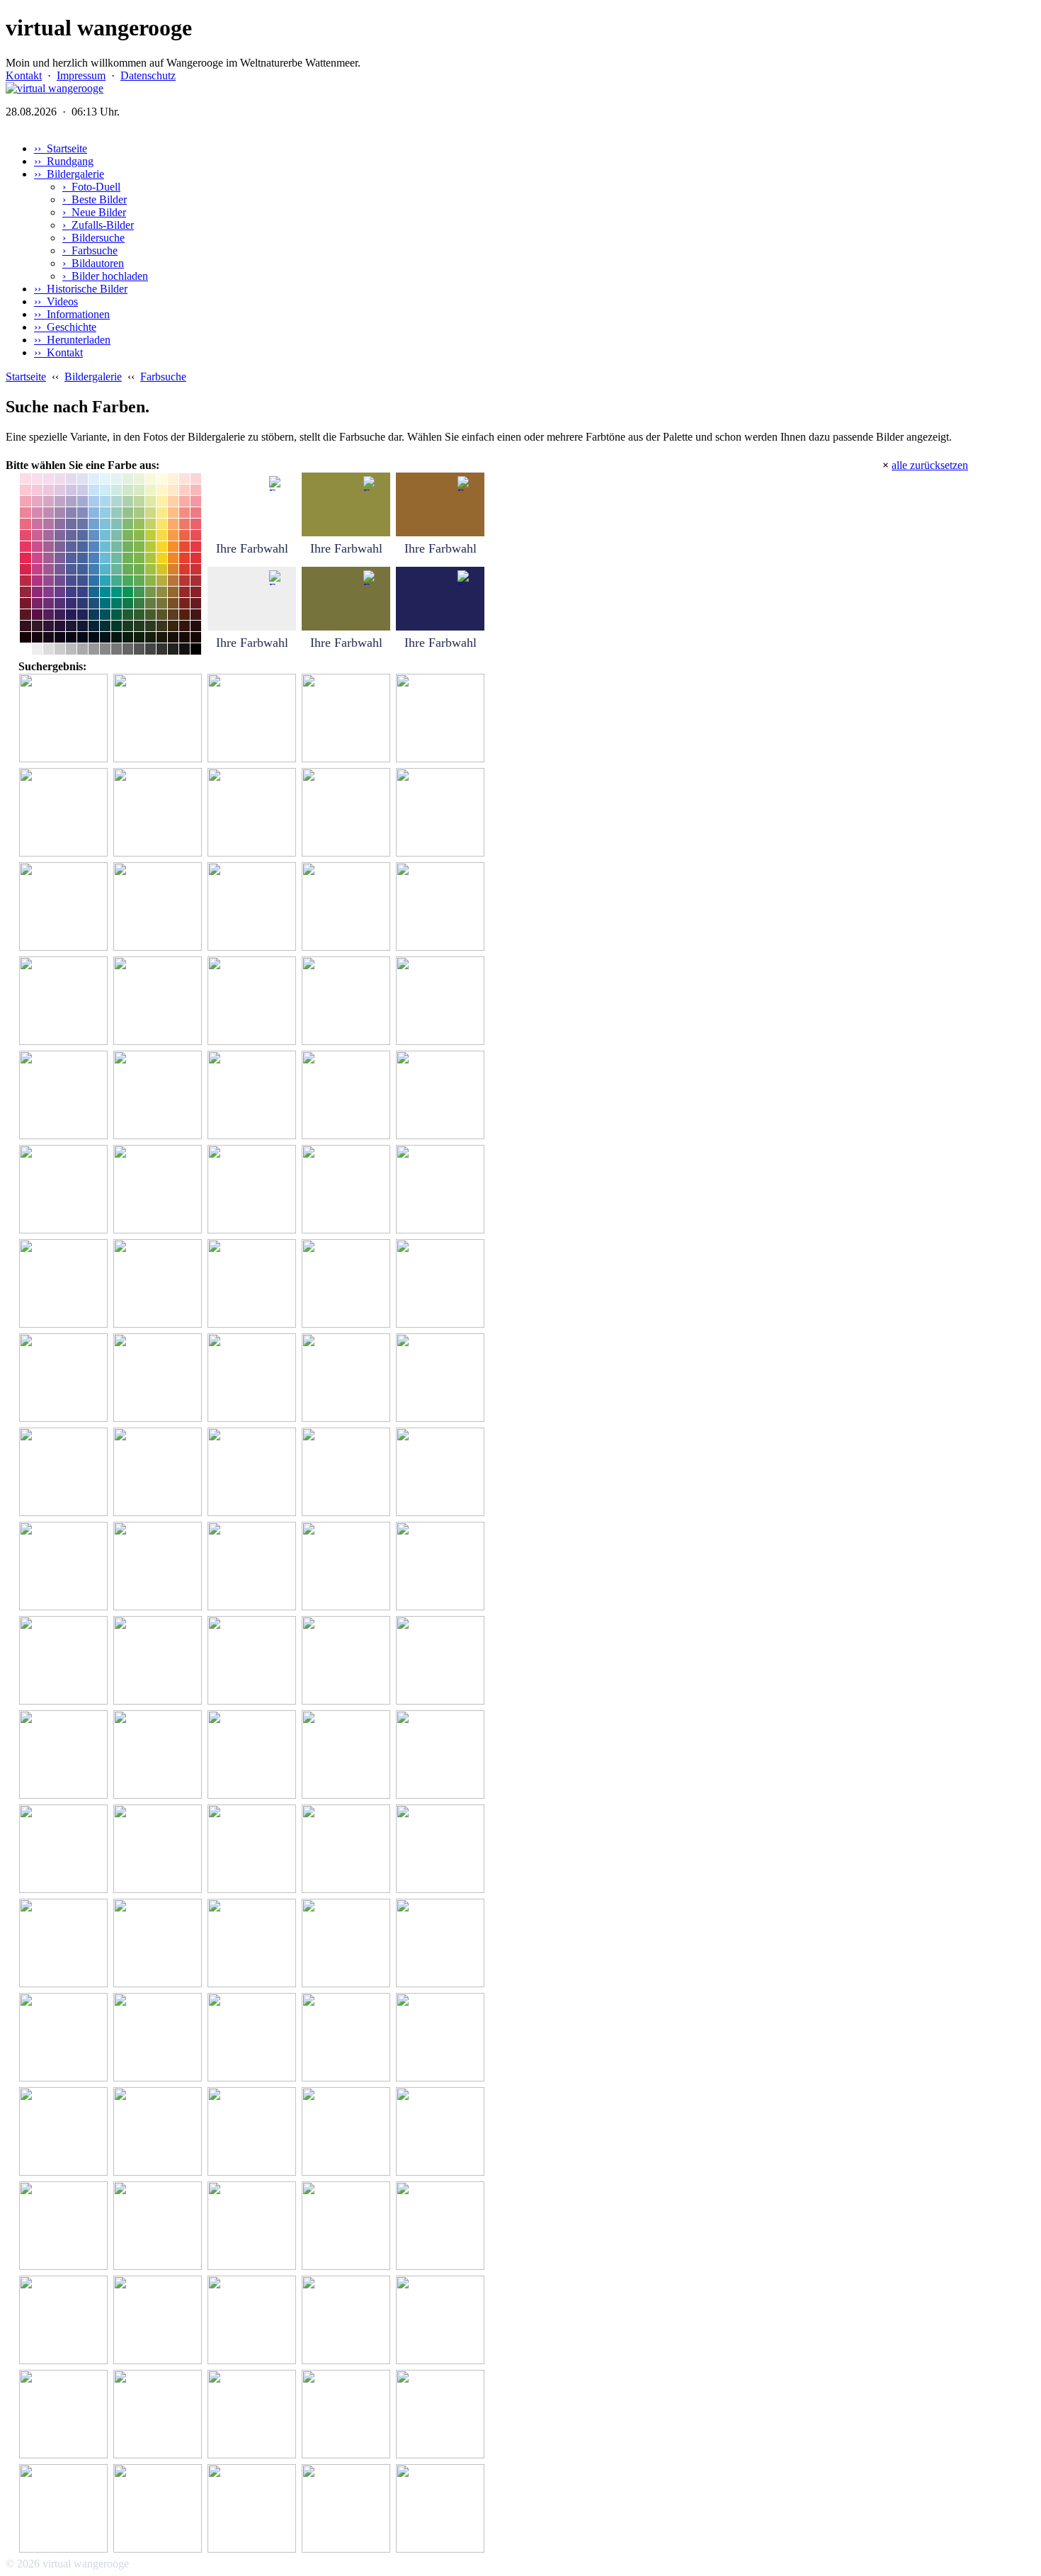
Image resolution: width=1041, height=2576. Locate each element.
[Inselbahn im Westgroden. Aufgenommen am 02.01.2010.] (254, 2226)
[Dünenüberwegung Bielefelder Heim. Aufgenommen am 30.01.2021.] (348, 1284)
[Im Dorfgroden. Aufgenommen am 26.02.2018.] (442, 1473)
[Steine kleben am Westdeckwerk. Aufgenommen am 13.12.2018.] (66, 1755)
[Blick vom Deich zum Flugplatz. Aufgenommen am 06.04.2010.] (442, 1190)
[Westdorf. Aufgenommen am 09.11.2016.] (160, 1473)
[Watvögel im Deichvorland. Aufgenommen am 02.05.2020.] (442, 719)
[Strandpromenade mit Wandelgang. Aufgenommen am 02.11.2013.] (160, 1944)
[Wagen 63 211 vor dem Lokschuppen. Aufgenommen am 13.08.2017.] (66, 2132)
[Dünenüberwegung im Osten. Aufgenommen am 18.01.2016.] (348, 1378)
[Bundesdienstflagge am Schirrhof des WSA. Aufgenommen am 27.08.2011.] (254, 1190)
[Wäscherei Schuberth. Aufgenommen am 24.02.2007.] (254, 2321)
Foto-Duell (91, 187)
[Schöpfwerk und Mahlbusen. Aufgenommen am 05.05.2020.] (254, 1755)
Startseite (26, 377)
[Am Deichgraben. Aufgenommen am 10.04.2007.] (254, 1001)
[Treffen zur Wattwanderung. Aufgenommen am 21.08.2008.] (442, 1944)
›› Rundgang (64, 161)
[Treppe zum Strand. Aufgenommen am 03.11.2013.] (66, 1944)
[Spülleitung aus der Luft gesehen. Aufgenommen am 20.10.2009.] (442, 1849)
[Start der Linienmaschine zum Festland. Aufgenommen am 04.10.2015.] (66, 1284)
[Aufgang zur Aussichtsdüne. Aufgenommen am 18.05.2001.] (442, 1567)
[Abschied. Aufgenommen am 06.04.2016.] (66, 1849)
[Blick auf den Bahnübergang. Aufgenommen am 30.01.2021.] (66, 2415)
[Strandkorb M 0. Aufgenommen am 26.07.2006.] (348, 907)
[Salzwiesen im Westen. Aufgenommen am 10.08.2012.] (66, 1001)
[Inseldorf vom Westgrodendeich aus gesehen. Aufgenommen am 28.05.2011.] (160, 2509)
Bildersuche (93, 238)
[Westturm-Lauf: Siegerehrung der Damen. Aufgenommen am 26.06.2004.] (442, 1096)
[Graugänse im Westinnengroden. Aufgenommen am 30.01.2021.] (254, 1849)
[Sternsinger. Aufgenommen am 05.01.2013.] (348, 813)
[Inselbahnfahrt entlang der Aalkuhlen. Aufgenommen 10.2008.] (160, 2321)
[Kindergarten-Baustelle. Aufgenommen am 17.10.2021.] (66, 1473)
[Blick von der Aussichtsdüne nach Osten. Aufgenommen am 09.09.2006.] (160, 1001)
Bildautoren (93, 263)
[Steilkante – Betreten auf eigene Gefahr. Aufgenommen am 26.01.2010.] (442, 1755)
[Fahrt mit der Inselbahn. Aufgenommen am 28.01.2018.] (66, 2226)
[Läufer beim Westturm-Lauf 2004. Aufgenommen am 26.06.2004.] (348, 2415)
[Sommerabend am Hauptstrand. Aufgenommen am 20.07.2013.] (254, 1661)
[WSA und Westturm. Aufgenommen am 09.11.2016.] (348, 1567)
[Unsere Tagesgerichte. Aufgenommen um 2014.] (160, 2038)
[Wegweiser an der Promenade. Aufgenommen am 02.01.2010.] (254, 1096)
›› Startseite (61, 148)
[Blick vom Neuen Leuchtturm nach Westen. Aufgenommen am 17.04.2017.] (348, 2509)
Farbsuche (90, 250)
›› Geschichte (65, 327)
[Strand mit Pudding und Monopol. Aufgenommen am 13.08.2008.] (442, 2321)
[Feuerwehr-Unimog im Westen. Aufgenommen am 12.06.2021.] (442, 907)
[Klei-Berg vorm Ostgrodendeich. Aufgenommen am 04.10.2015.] (254, 719)
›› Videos (56, 301)
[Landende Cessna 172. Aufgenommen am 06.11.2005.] (442, 2415)
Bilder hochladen (105, 276)
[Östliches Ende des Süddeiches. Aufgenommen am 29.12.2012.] (254, 2132)
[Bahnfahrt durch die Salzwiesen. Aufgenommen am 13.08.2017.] (160, 813)
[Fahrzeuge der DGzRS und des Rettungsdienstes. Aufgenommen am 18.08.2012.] (442, 2226)
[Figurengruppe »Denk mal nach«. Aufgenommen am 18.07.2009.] (160, 1096)
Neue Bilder (94, 212)
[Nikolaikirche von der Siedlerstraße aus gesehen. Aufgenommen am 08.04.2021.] (66, 1378)
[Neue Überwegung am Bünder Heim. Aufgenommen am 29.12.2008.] (160, 1849)
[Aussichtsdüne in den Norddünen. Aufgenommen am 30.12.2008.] (160, 1567)
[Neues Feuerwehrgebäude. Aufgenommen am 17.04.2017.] (254, 2415)
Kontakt (24, 75)
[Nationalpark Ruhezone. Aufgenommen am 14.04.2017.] (254, 2509)
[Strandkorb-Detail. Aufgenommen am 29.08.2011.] (160, 2132)
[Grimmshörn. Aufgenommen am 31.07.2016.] (254, 2038)
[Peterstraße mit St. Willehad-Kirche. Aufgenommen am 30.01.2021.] (254, 1567)
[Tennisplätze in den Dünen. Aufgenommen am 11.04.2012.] (348, 1001)
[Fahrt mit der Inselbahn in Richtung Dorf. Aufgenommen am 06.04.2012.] (160, 1378)
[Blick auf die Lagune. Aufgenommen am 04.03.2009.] (66, 1661)
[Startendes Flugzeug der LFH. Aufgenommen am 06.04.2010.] (348, 1190)
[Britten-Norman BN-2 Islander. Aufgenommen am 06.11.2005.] (66, 1190)
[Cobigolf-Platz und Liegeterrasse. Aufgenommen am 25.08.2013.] (160, 1755)
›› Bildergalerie (69, 174)
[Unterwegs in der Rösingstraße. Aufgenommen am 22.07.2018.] (254, 1944)
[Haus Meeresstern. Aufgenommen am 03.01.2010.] (66, 2038)
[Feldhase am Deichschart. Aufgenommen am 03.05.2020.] (160, 907)
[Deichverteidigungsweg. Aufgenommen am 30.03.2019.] (348, 1661)
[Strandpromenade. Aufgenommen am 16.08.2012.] (442, 2132)
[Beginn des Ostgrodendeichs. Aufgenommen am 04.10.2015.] (66, 719)
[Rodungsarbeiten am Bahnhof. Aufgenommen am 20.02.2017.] (442, 1001)
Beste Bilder (95, 199)
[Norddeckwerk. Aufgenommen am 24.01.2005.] (254, 907)
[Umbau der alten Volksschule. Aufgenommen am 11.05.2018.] (66, 2509)
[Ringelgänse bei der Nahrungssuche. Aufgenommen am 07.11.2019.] (160, 719)
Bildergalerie (93, 377)
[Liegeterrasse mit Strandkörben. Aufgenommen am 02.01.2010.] (160, 2226)
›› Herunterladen (72, 340)
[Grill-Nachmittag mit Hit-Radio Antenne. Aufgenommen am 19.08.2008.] (66, 1567)
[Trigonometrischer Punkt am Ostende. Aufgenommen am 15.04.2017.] (348, 2226)
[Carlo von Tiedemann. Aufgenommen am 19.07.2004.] (442, 1661)
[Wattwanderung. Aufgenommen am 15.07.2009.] (254, 1284)
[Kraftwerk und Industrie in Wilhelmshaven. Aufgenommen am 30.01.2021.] (254, 1378)
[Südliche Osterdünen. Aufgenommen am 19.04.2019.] (254, 1473)
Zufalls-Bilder (98, 225)
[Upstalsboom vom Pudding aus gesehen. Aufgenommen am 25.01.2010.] (348, 1944)
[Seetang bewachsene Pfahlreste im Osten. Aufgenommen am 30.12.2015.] (348, 2038)
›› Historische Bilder (81, 289)
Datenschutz (148, 75)
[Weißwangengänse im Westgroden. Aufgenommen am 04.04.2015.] (348, 719)
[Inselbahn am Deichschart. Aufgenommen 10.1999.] (160, 1190)
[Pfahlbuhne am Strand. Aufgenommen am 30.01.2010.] (66, 2321)
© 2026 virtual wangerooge (67, 2564)
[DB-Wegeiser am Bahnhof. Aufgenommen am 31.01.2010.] (160, 2415)
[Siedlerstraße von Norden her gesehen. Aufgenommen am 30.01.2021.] (160, 1661)
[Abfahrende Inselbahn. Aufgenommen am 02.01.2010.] (348, 1096)
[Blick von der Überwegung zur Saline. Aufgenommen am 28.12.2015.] (442, 1378)
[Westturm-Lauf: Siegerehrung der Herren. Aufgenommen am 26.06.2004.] (254, 813)
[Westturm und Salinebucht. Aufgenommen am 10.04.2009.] (442, 2509)
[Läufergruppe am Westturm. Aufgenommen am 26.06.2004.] (160, 1284)
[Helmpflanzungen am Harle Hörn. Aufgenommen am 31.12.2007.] (348, 1849)
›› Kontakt (58, 352)
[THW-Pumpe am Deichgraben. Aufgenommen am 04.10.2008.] (66, 813)
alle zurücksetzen (930, 465)
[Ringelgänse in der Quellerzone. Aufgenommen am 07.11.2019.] (66, 907)
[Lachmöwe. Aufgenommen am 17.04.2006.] (66, 1096)
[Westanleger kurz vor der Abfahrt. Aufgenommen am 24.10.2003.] (442, 813)
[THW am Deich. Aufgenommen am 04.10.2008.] (442, 1284)
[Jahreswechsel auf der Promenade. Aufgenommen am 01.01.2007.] (442, 2038)
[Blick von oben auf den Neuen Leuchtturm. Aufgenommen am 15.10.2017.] (348, 1755)
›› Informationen (72, 314)
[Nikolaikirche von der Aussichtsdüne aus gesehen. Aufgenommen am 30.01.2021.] (348, 2321)
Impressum (81, 75)
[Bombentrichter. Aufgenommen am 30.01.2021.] (348, 2132)
